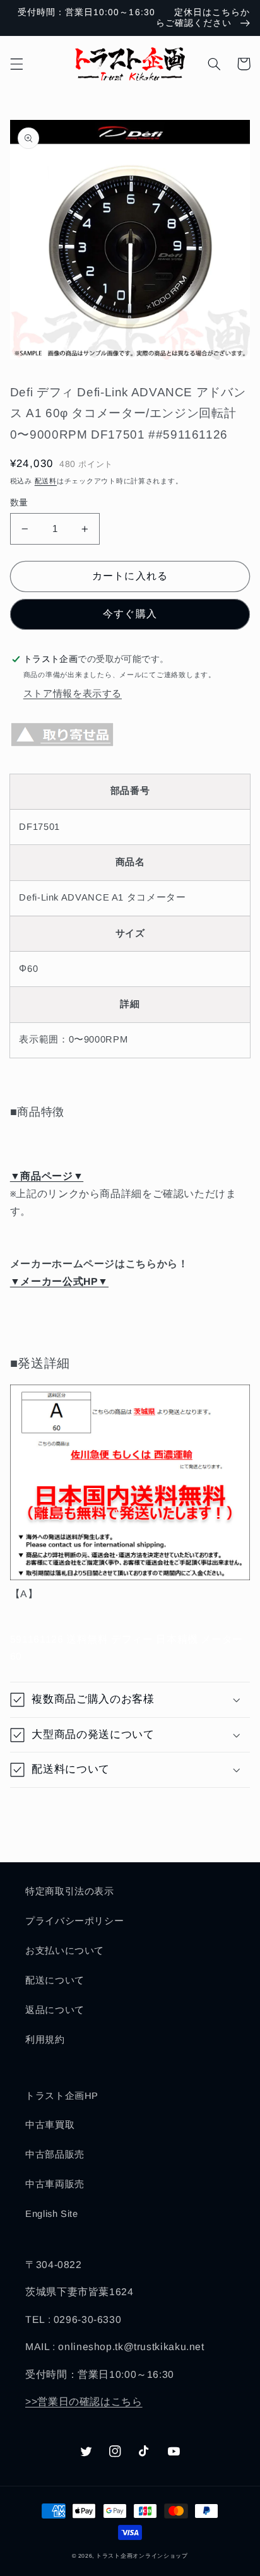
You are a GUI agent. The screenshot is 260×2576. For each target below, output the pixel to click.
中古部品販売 (55, 2154)
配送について (55, 1980)
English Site (52, 2214)
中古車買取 (50, 2125)
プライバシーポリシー (74, 1921)
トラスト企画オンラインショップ (142, 2556)
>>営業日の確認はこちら (84, 2402)
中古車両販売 (55, 2184)
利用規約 (45, 2040)
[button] (16, 64)
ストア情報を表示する (73, 694)
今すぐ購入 (130, 614)
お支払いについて (65, 1951)
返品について (55, 2010)
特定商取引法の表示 (70, 1891)
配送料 (46, 481)
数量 (19, 503)
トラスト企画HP (62, 2096)
